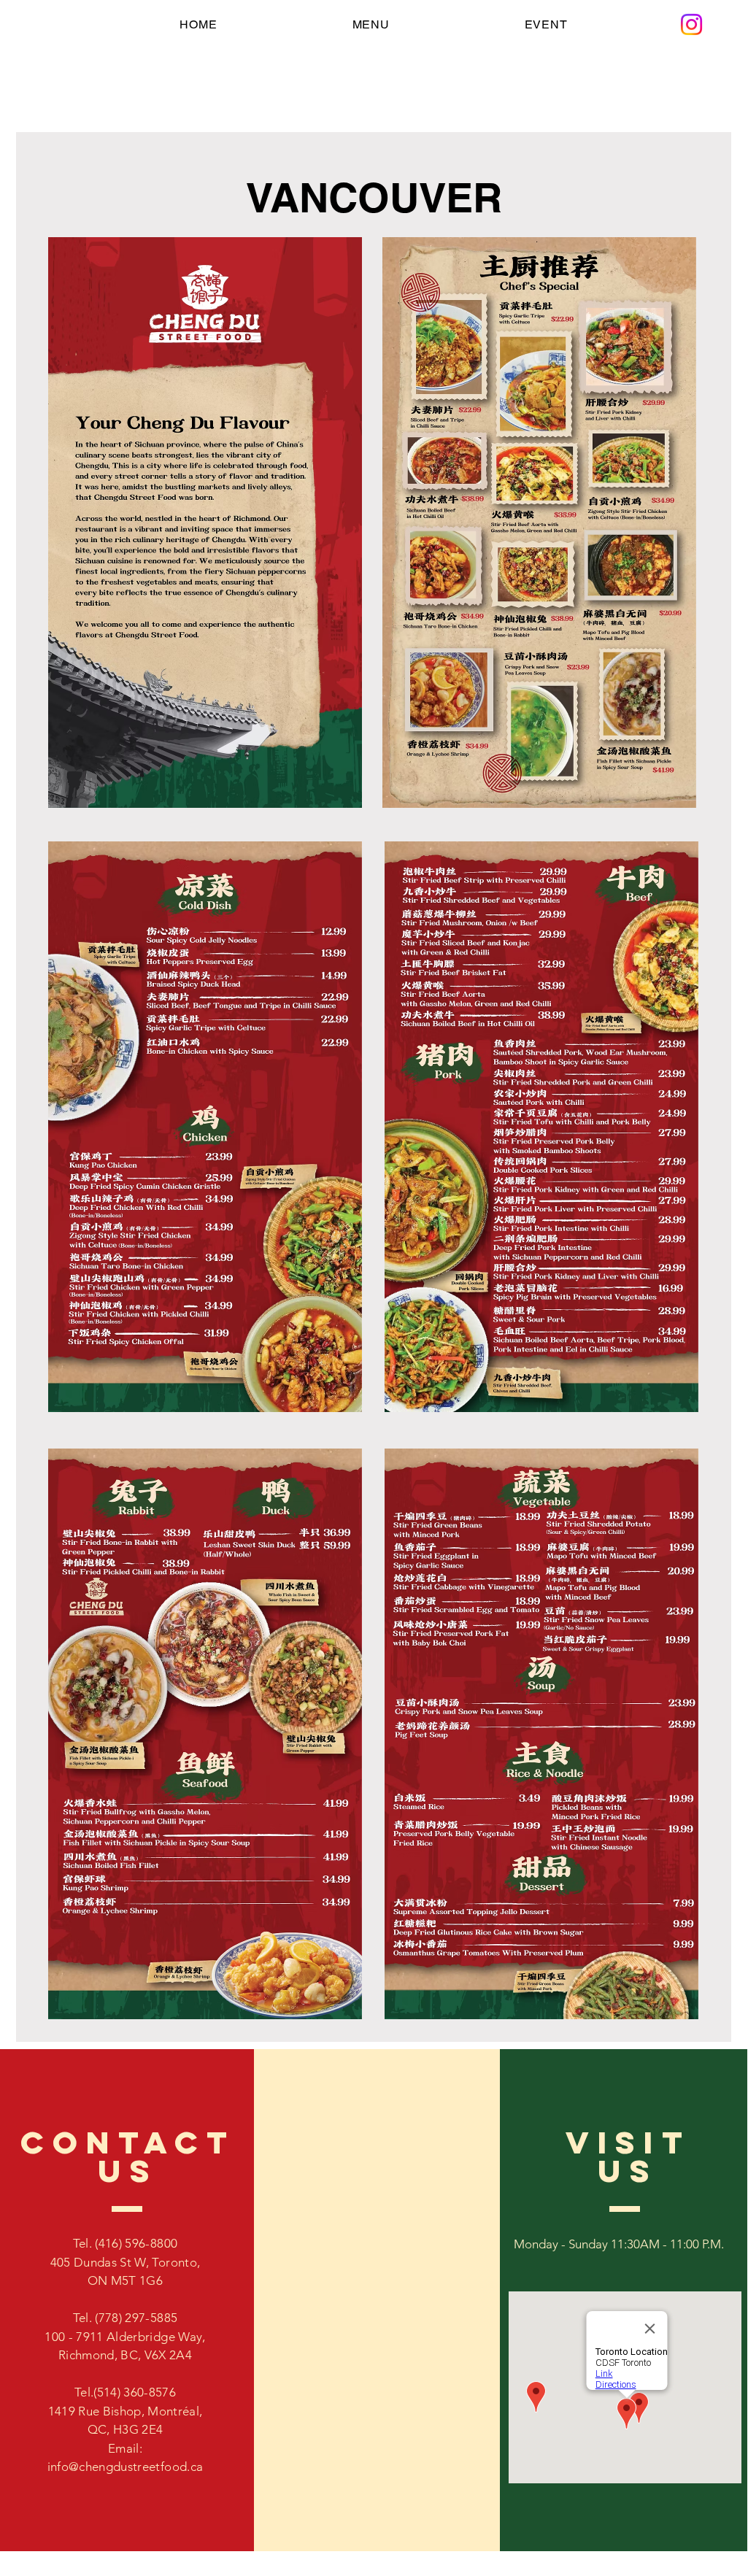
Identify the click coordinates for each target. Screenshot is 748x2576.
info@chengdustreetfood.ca (126, 2467)
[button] (371, 24)
